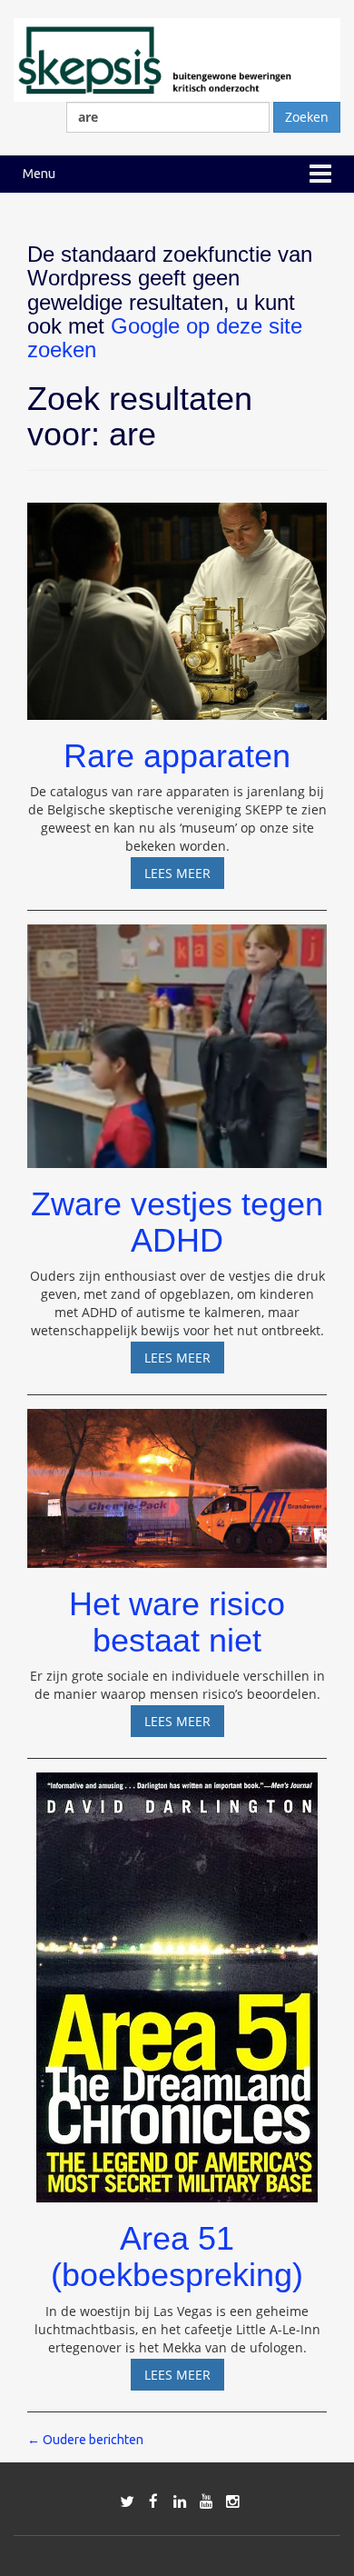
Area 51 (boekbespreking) (177, 2256)
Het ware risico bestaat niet (177, 1622)
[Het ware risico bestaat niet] (177, 1480)
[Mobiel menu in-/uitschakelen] (320, 174)
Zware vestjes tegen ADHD (177, 1222)
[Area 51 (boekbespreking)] (177, 1979)
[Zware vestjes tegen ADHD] (177, 1038)
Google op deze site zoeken (165, 338)
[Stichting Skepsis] (177, 59)
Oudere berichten (85, 2440)
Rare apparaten (177, 756)
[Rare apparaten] (177, 603)
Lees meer (184, 876)
